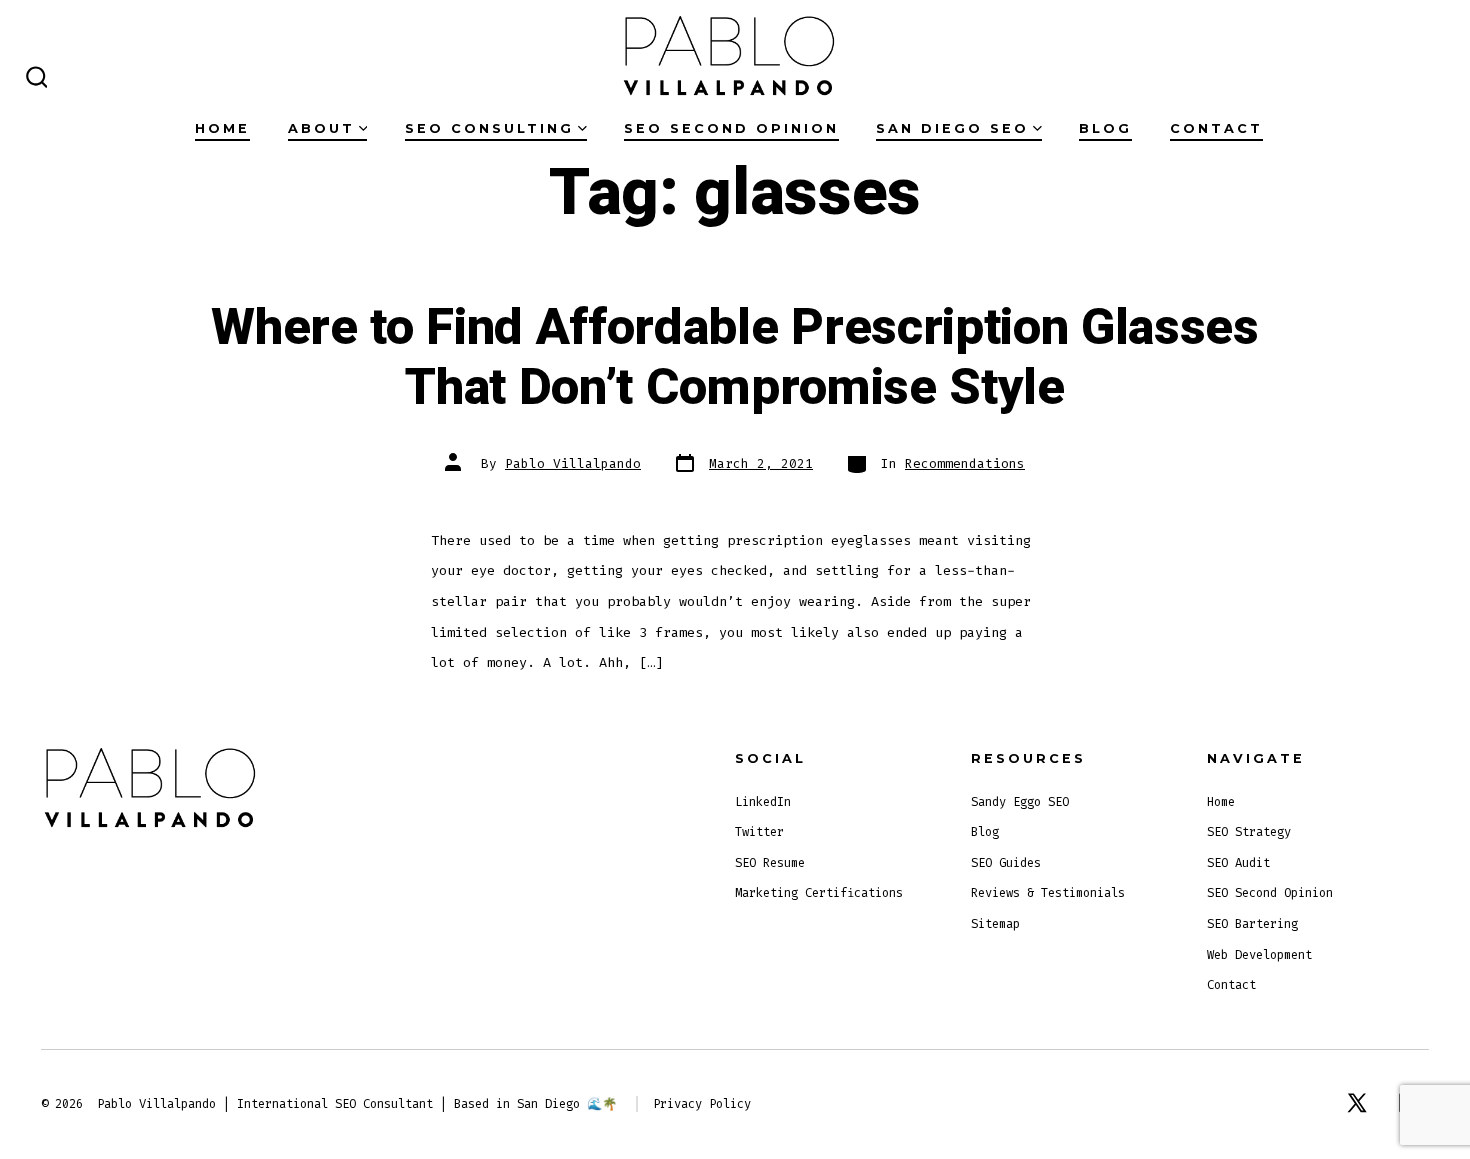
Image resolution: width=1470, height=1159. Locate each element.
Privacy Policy (702, 1104)
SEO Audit (1238, 863)
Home (222, 128)
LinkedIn (763, 802)
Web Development (1259, 955)
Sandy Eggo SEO (1020, 802)
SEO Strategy (1249, 832)
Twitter (759, 832)
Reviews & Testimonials (1048, 893)
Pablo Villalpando (573, 463)
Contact (1216, 128)
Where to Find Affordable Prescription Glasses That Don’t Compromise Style (735, 358)
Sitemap (995, 924)
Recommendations (965, 463)
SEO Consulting (489, 128)
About (321, 128)
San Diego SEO (952, 128)
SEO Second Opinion (731, 128)
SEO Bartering (1252, 924)
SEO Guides (1006, 863)
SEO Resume (770, 863)
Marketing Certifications (819, 893)
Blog (1105, 128)
